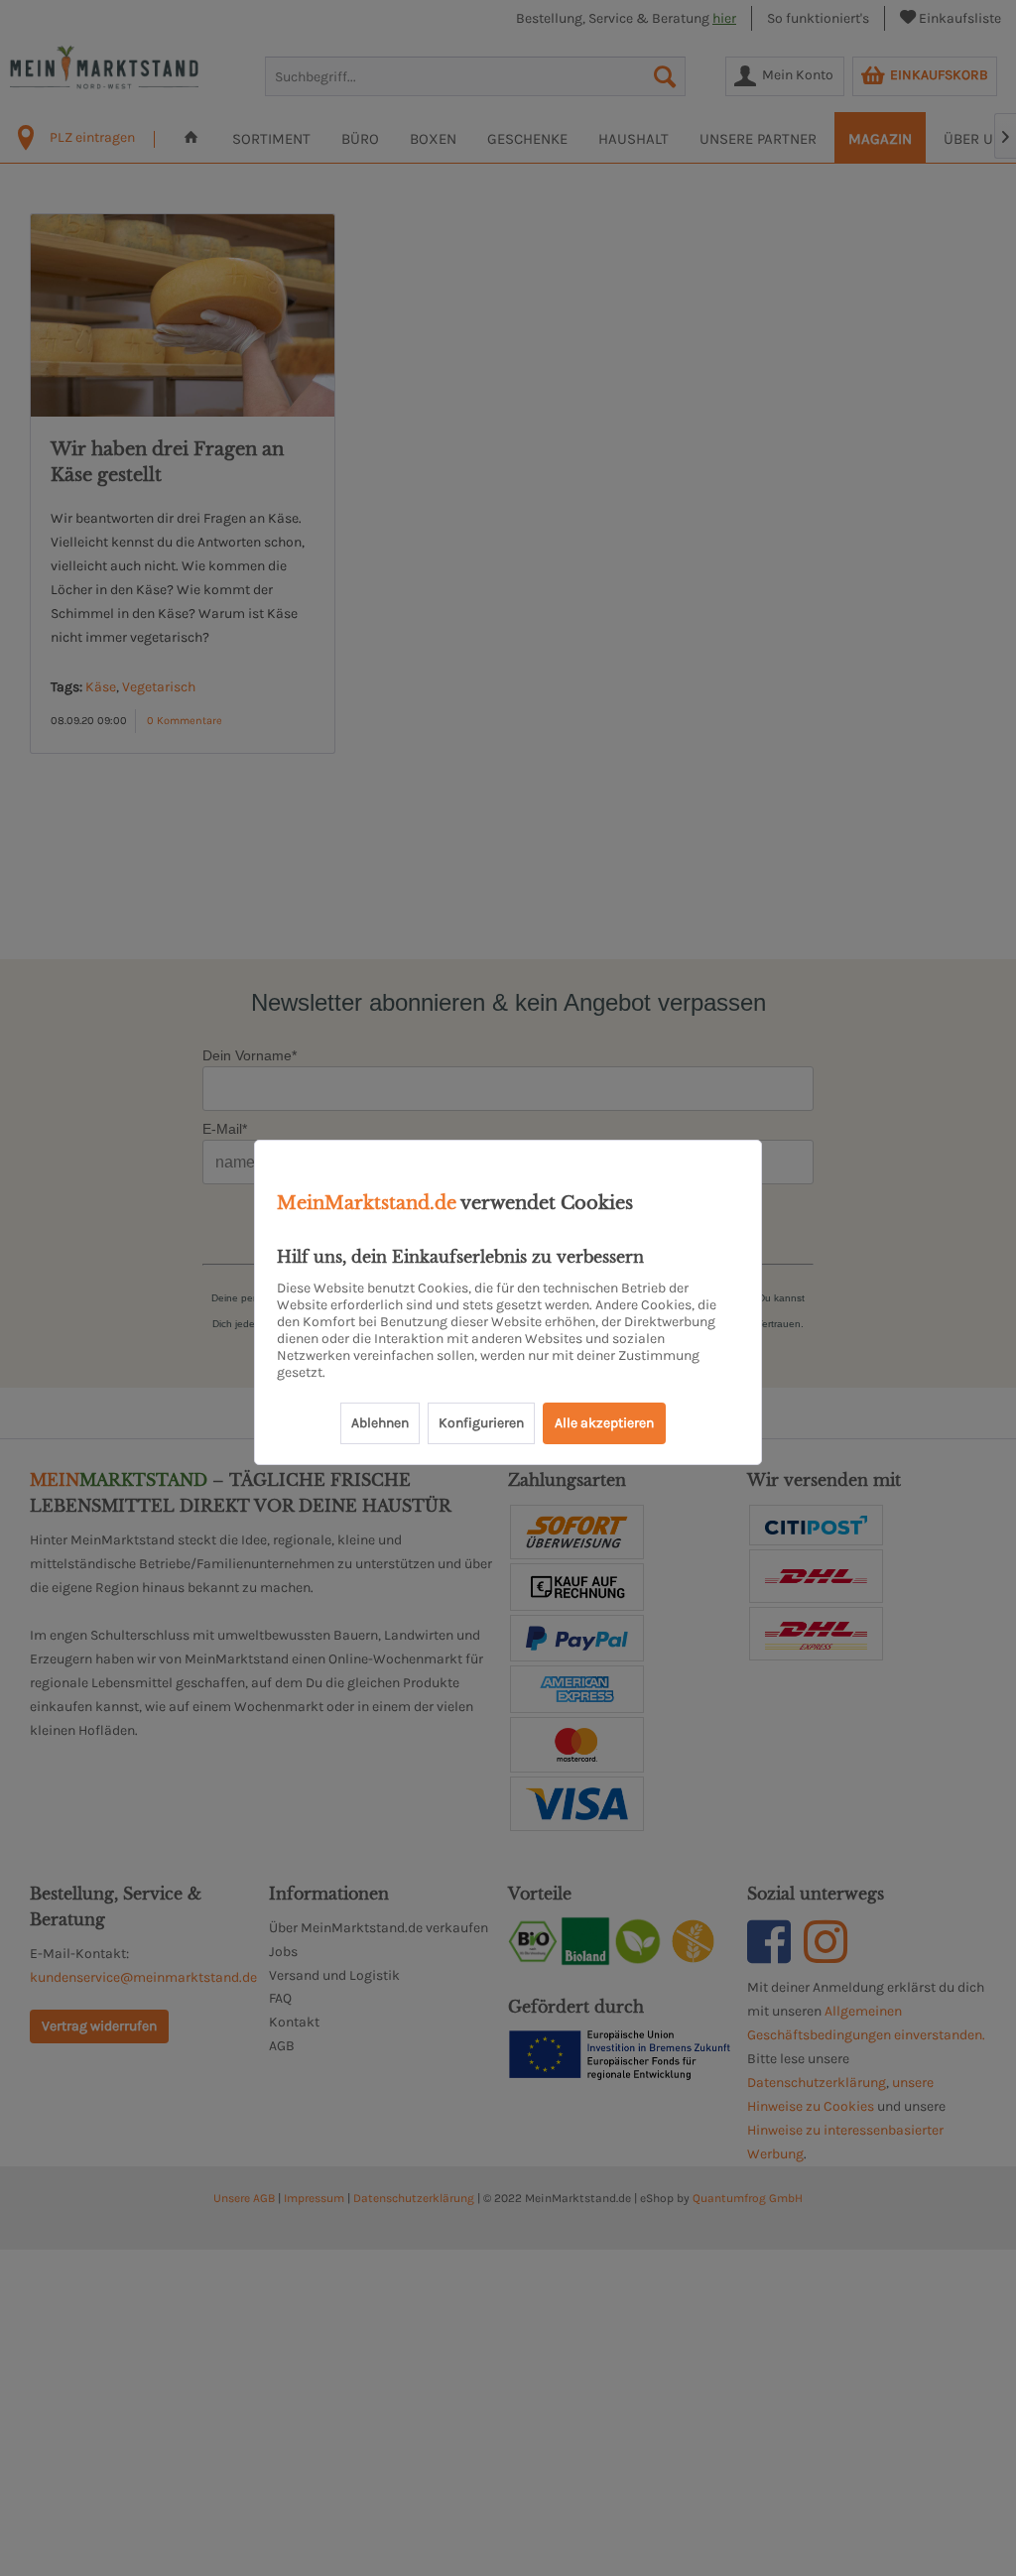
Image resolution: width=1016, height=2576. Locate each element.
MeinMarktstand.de (367, 1203)
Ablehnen (380, 1423)
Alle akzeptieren (604, 1423)
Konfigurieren (481, 1423)
